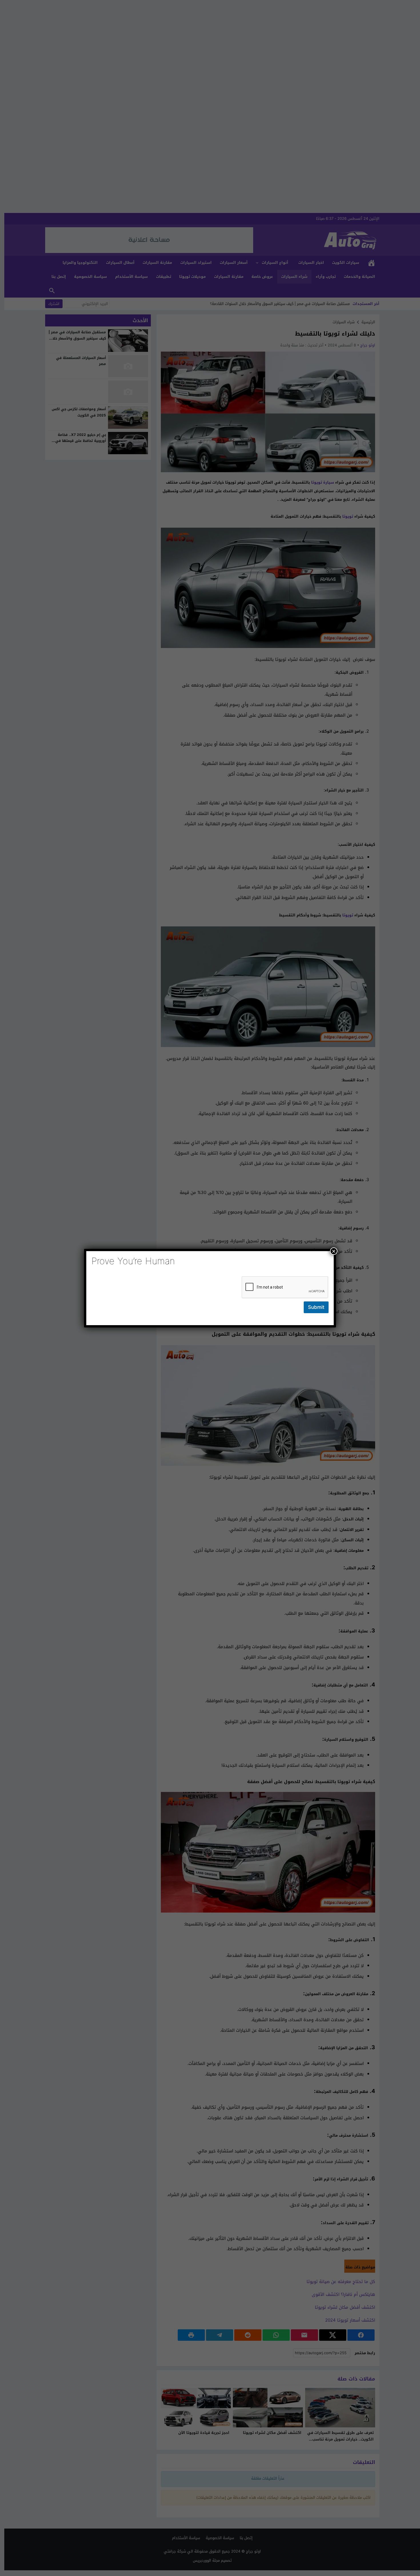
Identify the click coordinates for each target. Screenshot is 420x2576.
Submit (316, 1307)
